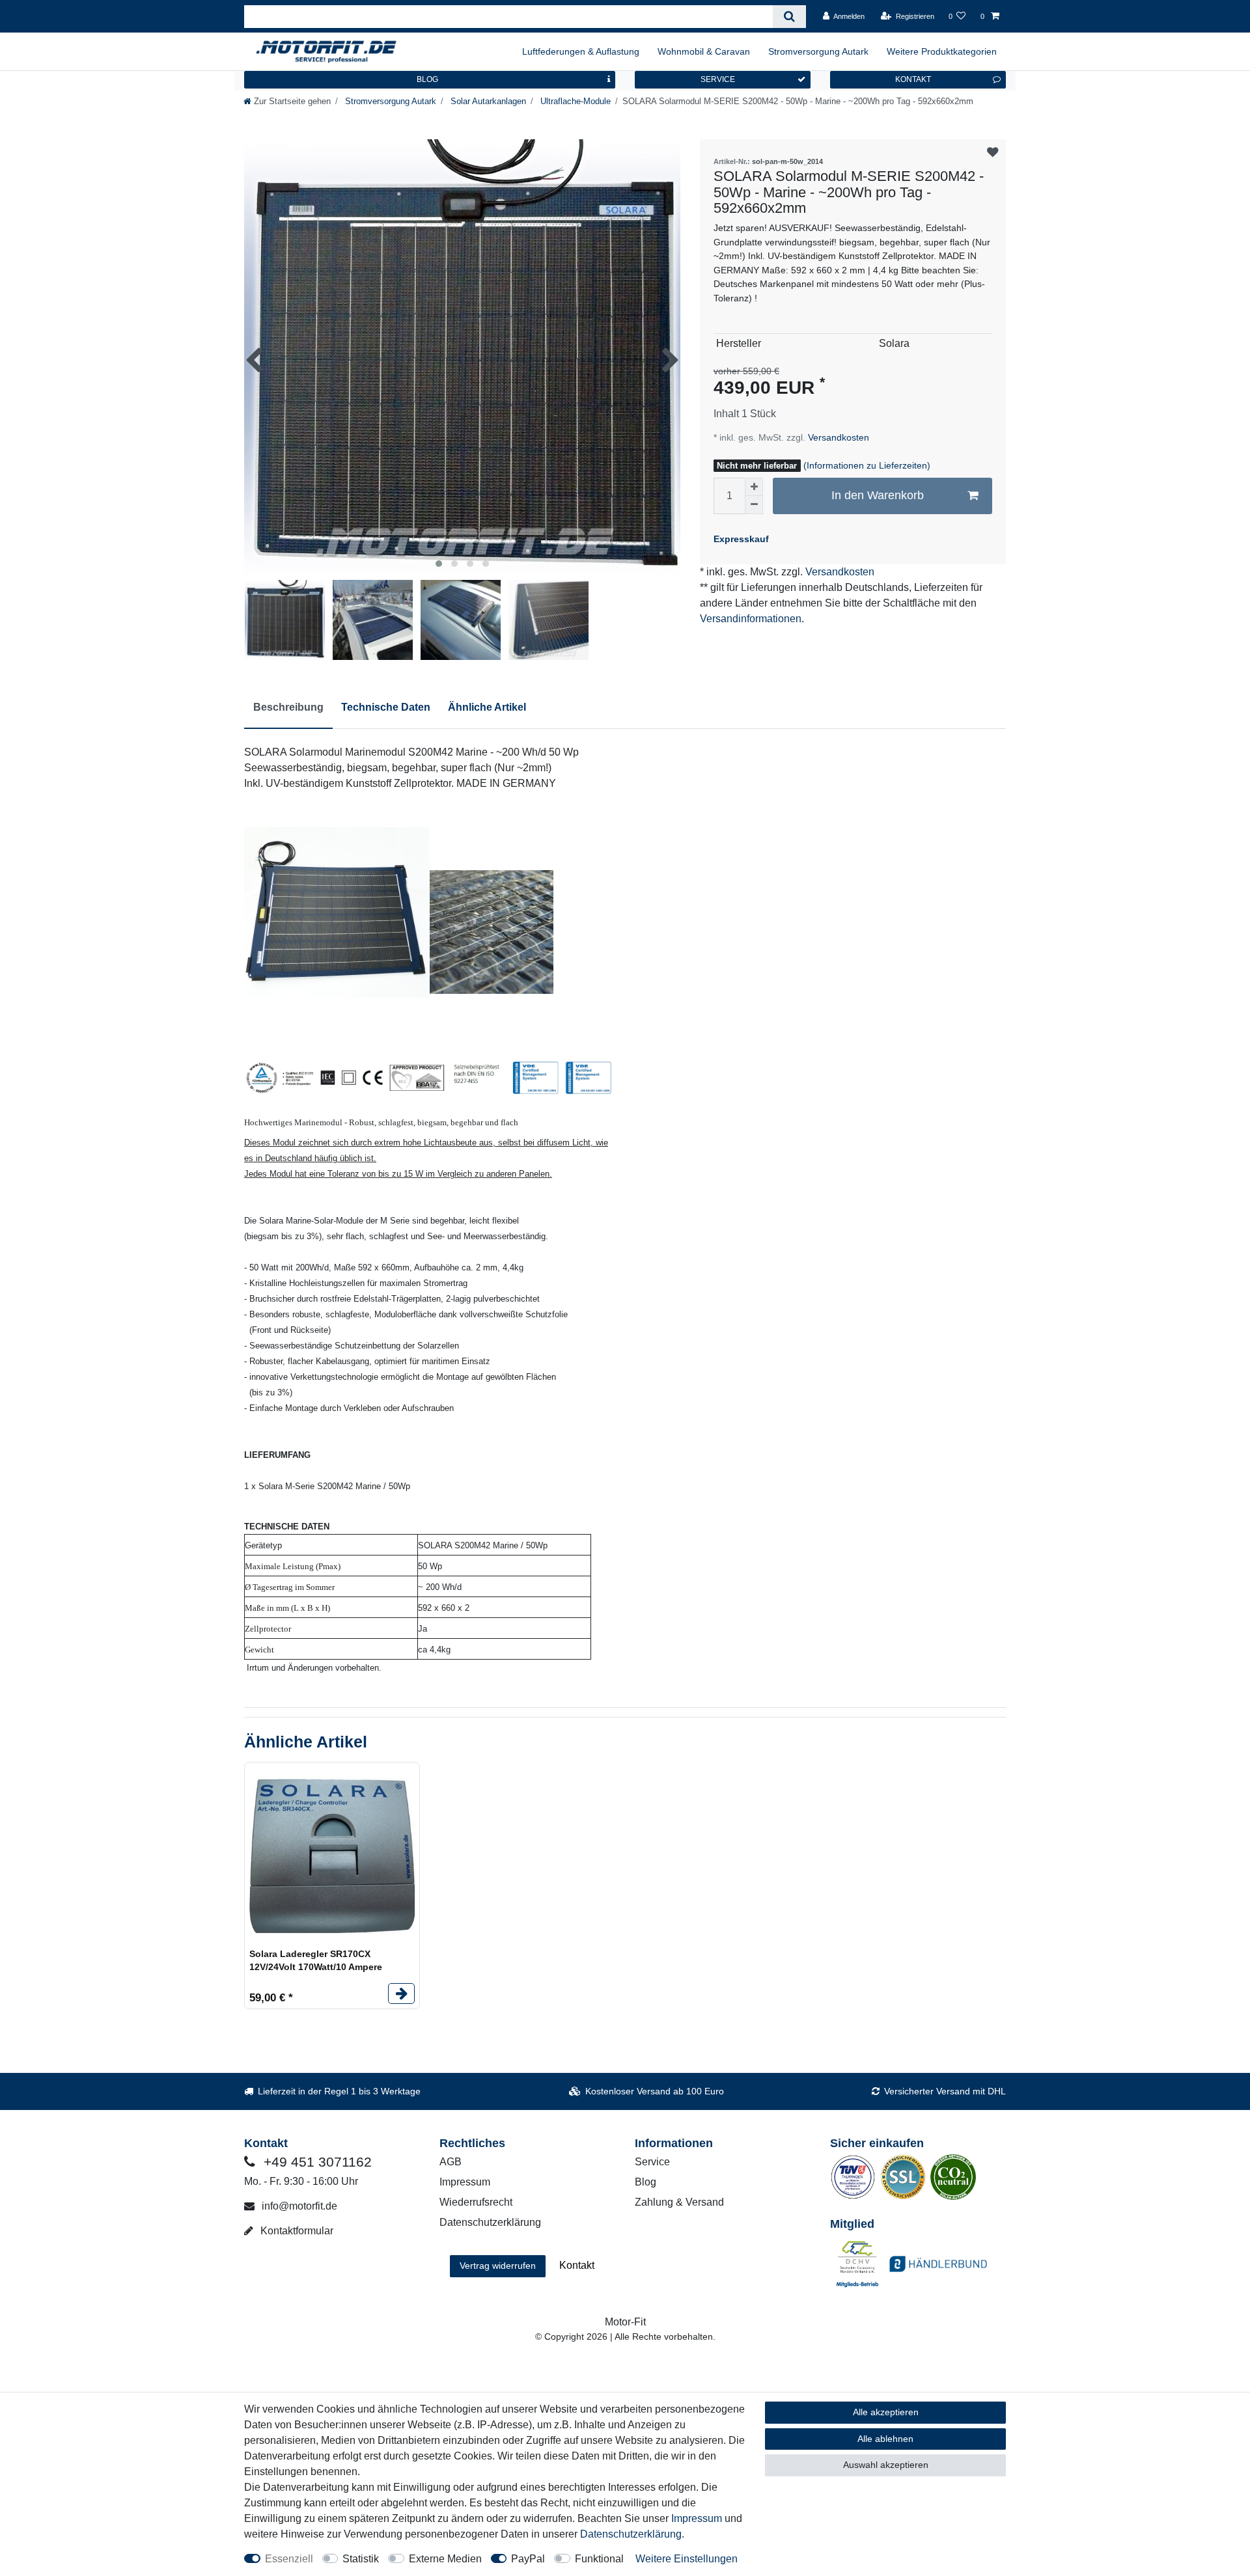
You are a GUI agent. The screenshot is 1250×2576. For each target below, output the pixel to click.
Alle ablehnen (885, 2439)
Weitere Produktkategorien (942, 51)
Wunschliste (993, 153)
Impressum (465, 2182)
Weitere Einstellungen (687, 2559)
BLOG (427, 79)
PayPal (528, 2559)
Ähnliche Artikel (487, 707)
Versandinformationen (751, 619)
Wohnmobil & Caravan (704, 51)
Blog (646, 2182)
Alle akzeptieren (886, 2412)
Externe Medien (445, 2559)
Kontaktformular (296, 2231)
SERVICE (718, 79)
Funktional (599, 2559)
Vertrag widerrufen (498, 2266)
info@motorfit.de (298, 2206)
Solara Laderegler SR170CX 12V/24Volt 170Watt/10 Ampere (316, 1960)
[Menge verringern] (754, 505)
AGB (451, 2162)
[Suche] (789, 17)
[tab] (288, 708)
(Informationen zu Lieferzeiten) (867, 465)
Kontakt (577, 2265)
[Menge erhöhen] (754, 487)
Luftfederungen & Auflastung (581, 51)
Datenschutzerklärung (490, 2222)
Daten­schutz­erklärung (631, 2534)
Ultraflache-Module (574, 101)
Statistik (361, 2559)
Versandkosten (837, 437)
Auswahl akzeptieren (886, 2465)
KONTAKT (913, 79)
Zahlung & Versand (679, 2202)
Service (652, 2162)
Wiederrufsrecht (476, 2202)
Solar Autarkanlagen (487, 101)
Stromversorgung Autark (818, 51)
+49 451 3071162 (316, 2162)
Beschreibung (288, 707)
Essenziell (289, 2559)
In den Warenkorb (878, 495)
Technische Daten (386, 707)
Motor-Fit (625, 2322)
